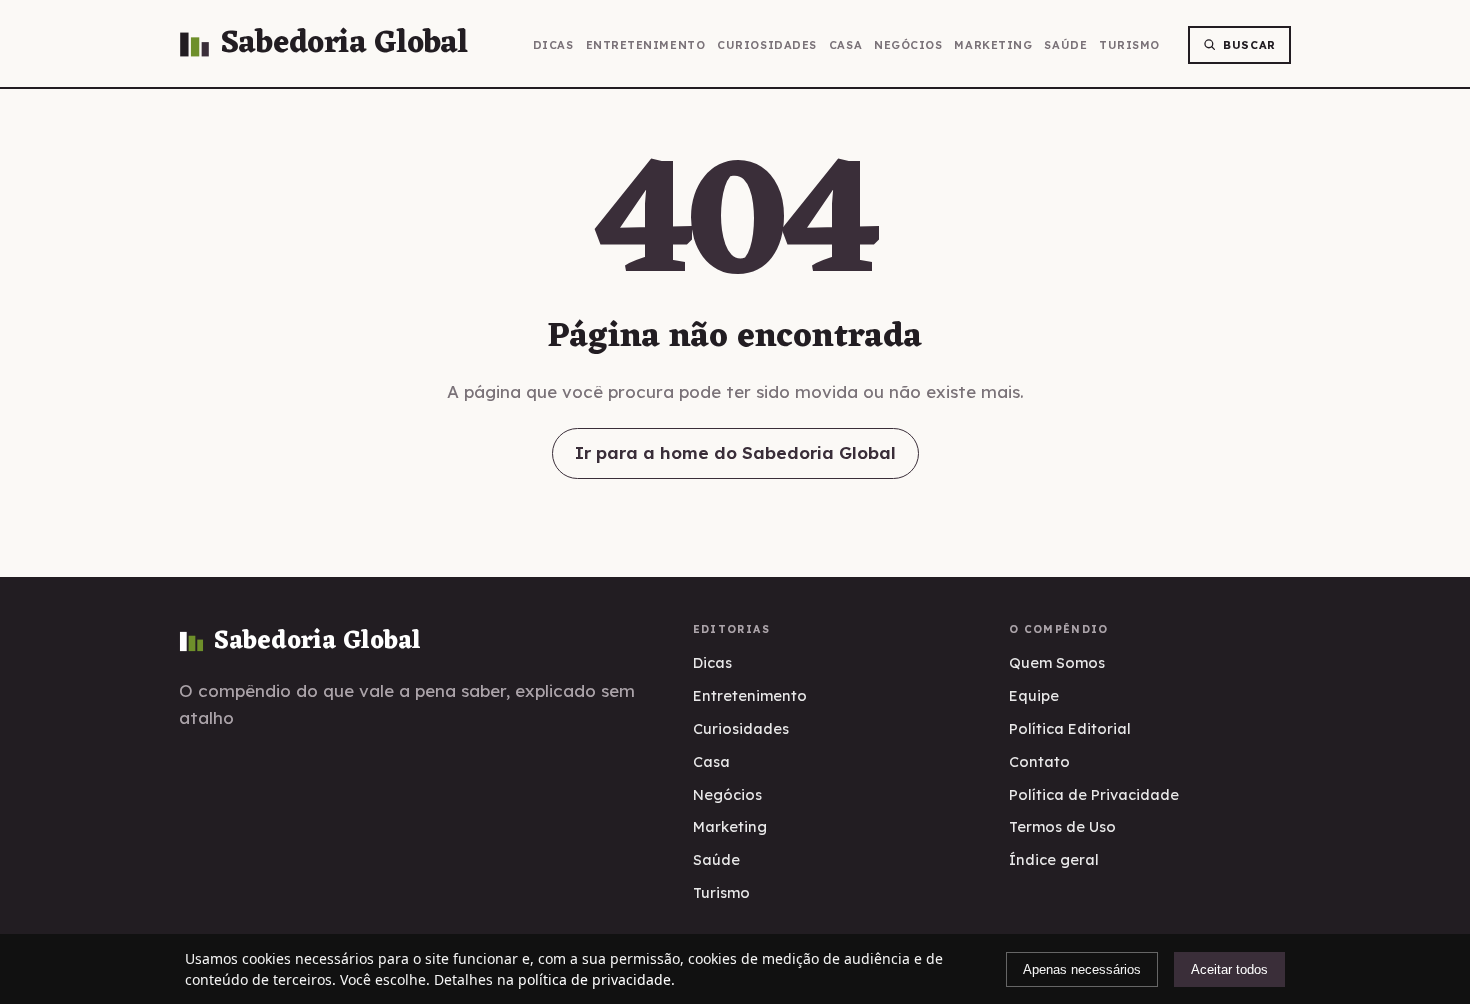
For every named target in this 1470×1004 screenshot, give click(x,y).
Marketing (993, 45)
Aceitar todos (1229, 969)
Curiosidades (767, 45)
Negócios (908, 45)
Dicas (553, 45)
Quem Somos (1057, 662)
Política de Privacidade (1094, 794)
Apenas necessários (1082, 969)
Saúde (1065, 45)
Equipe (1034, 695)
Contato (1039, 761)
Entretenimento (646, 45)
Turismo (1129, 45)
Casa (845, 45)
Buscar (1249, 45)
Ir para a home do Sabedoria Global (735, 452)
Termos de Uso (1062, 826)
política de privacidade (594, 979)
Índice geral (1054, 859)
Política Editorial (1070, 728)
